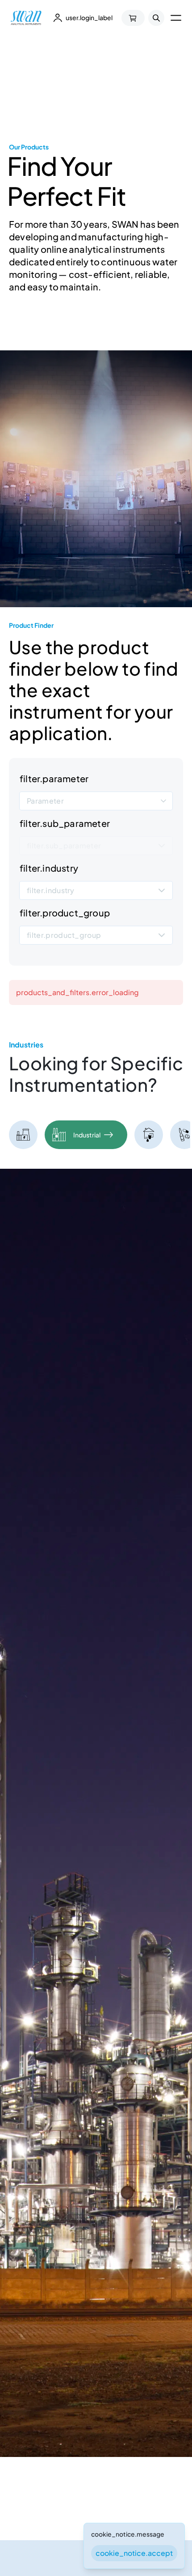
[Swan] (26, 18)
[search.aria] (156, 18)
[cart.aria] (133, 18)
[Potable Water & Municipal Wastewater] (149, 1135)
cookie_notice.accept (134, 2553)
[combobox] (96, 800)
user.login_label (89, 17)
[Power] (23, 1135)
